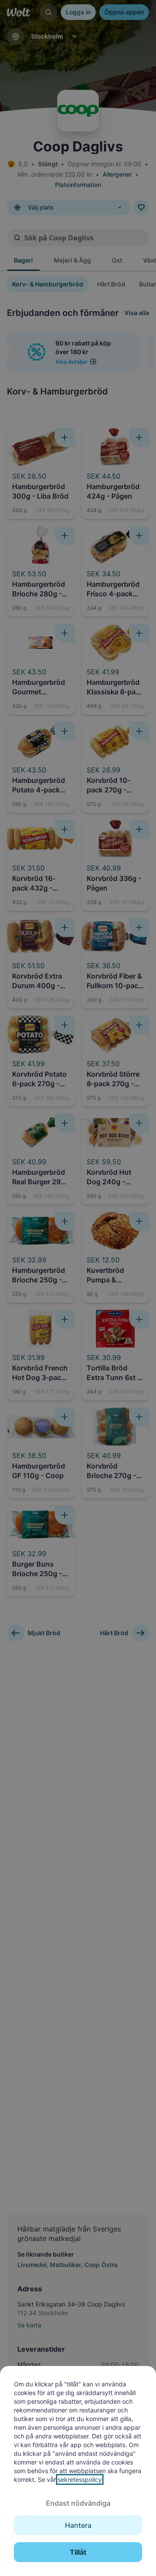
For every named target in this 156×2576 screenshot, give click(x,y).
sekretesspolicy (80, 2479)
